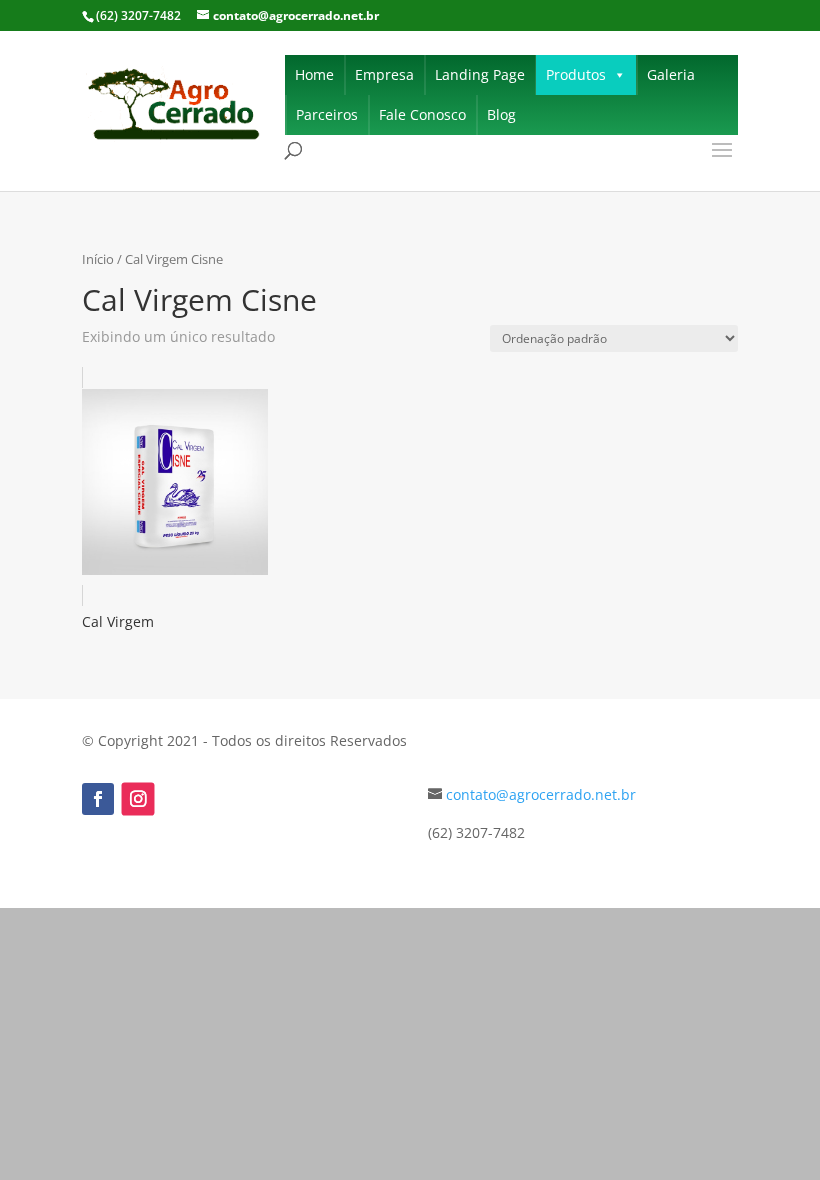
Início (98, 259)
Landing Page (480, 74)
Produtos (576, 74)
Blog (501, 114)
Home (314, 74)
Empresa (384, 74)
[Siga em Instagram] (138, 799)
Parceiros (327, 114)
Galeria (671, 74)
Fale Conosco (422, 114)
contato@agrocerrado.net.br (541, 794)
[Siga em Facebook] (98, 799)
